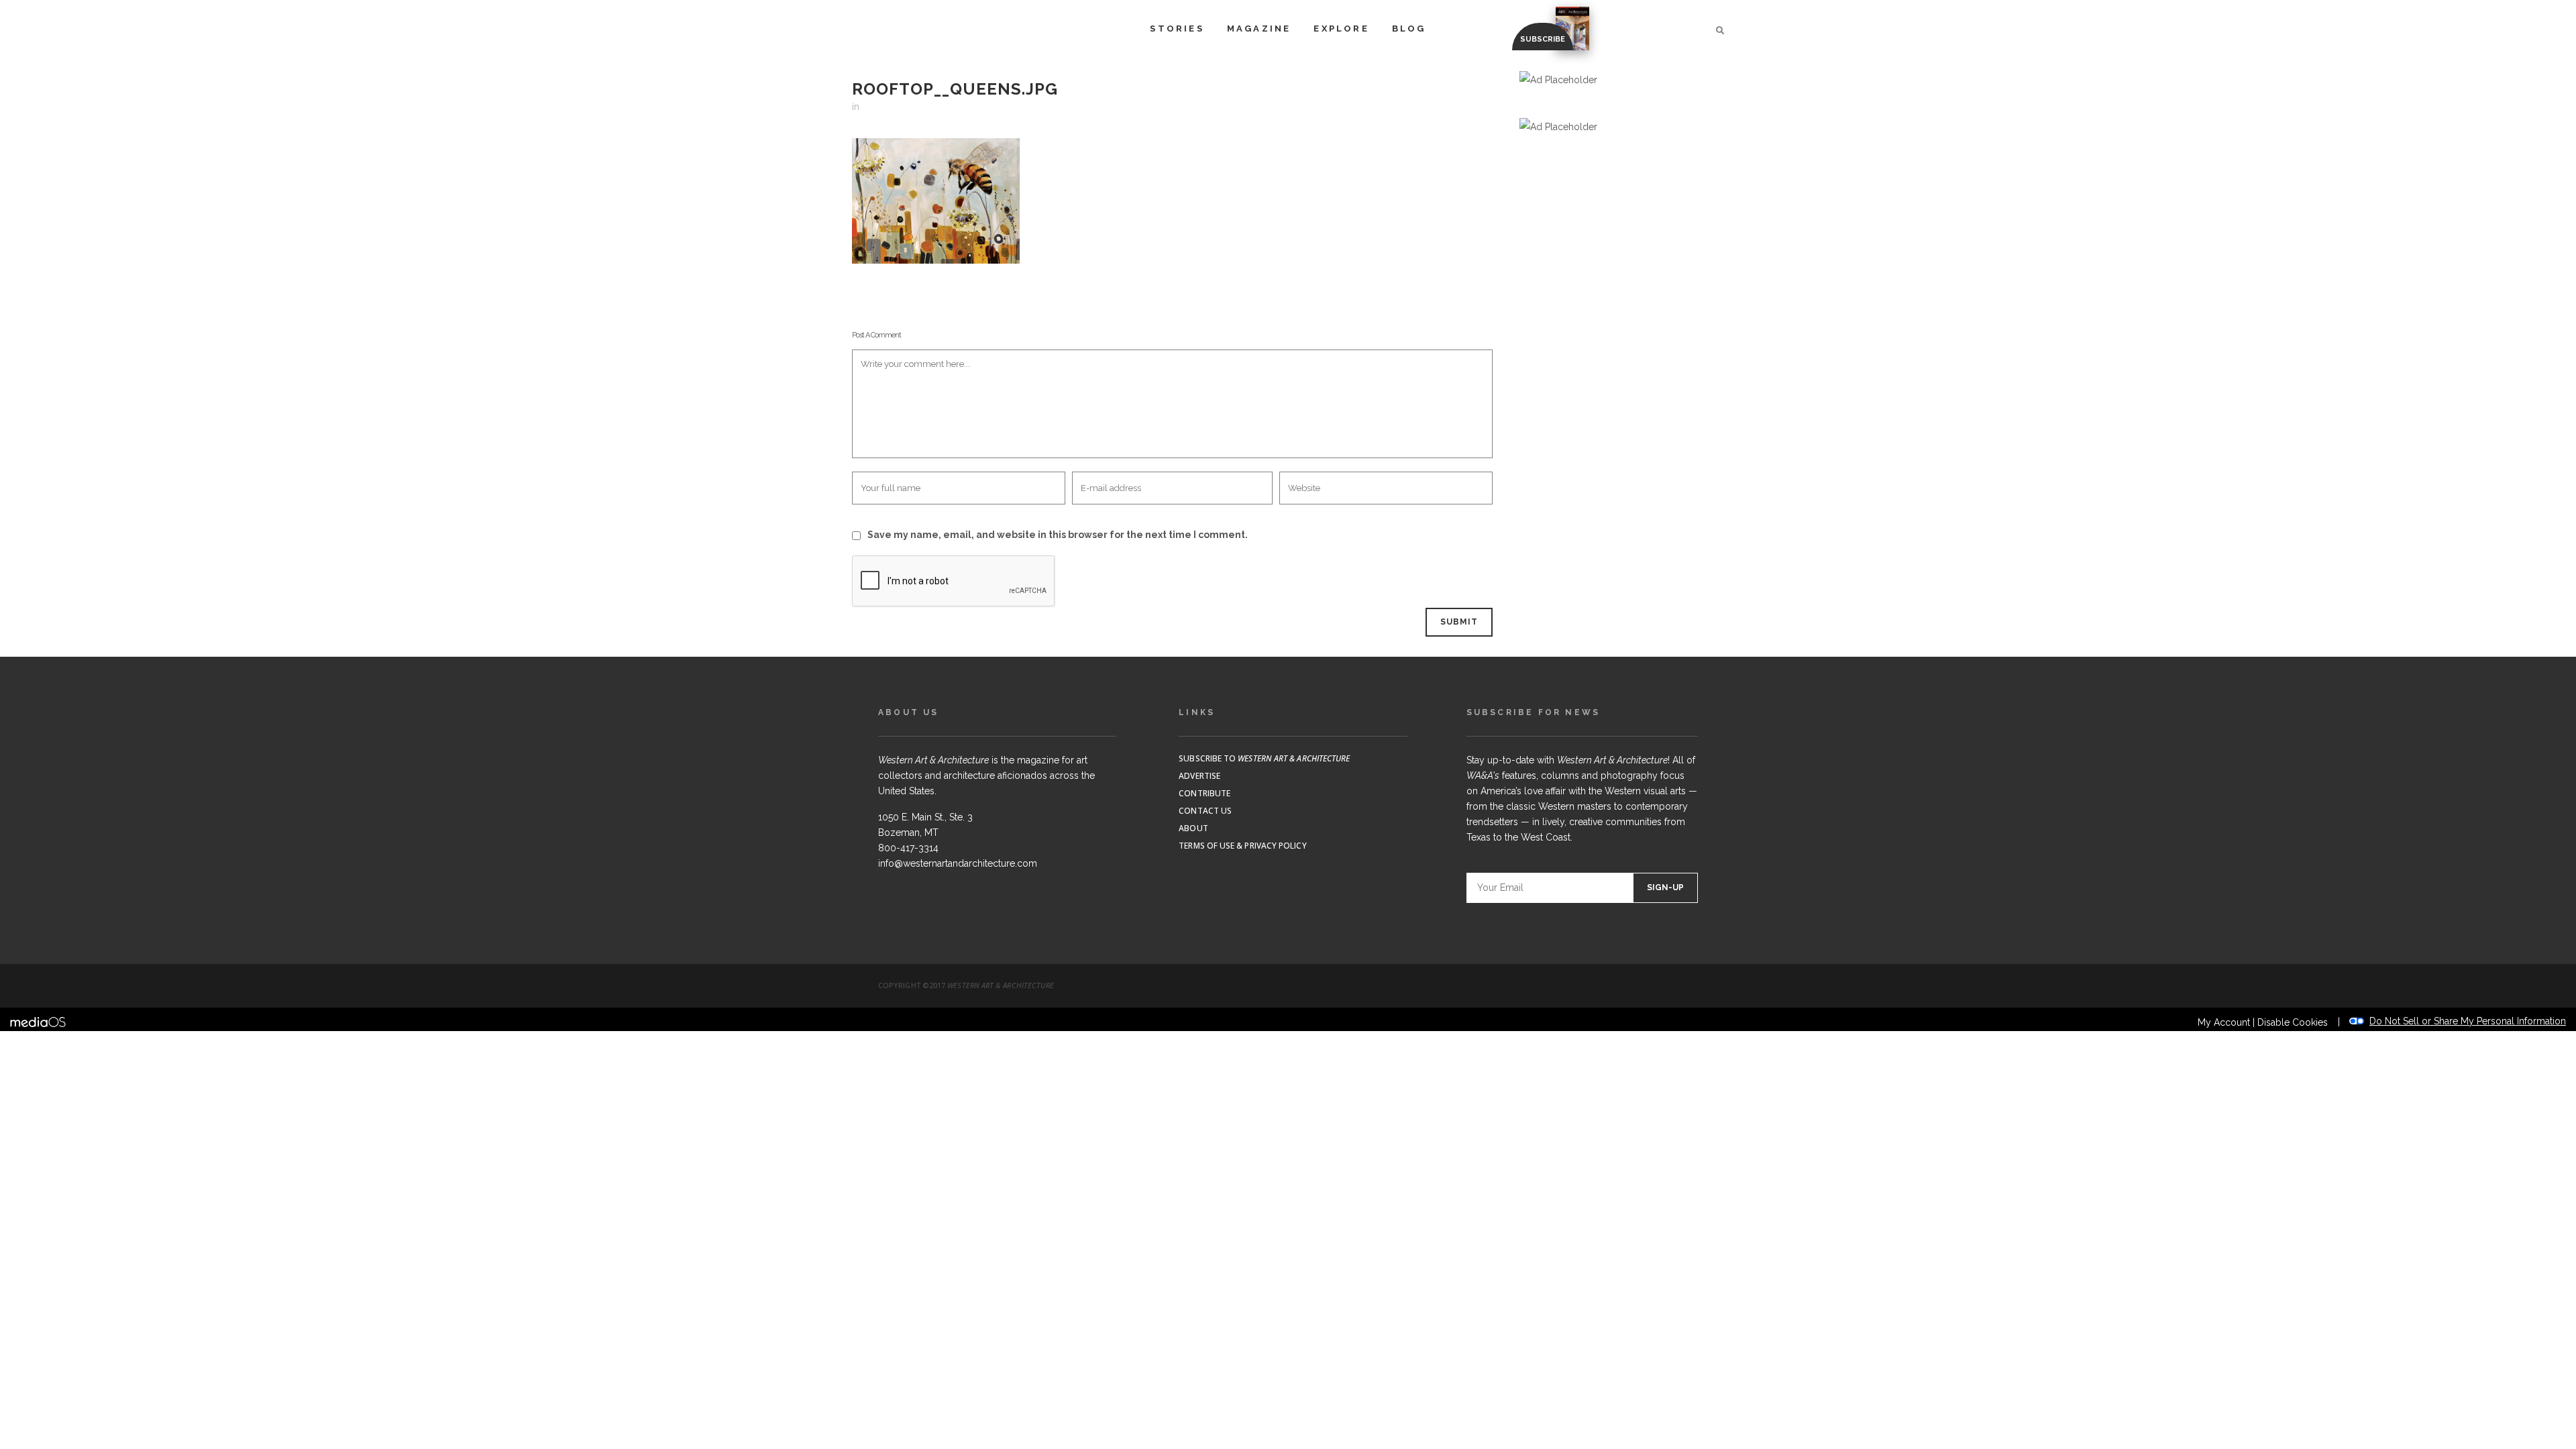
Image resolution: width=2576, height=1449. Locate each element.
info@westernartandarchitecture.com (958, 863)
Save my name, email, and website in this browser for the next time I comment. (1058, 535)
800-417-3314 (908, 848)
